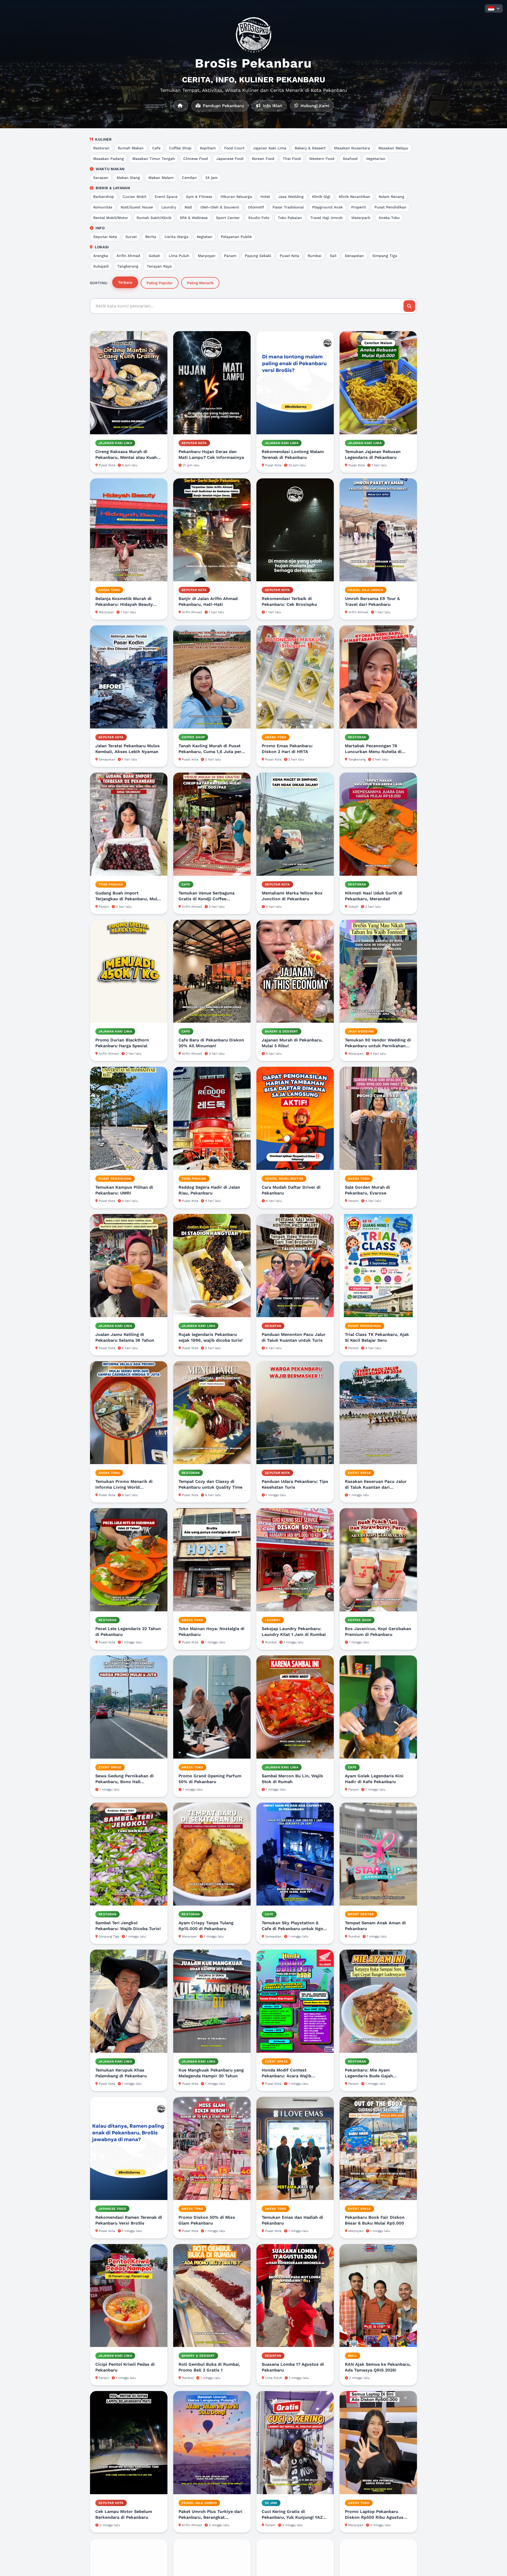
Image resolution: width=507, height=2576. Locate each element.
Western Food (322, 159)
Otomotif (256, 207)
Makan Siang (128, 178)
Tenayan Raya (159, 266)
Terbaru (125, 282)
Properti (359, 207)
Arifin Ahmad (128, 256)
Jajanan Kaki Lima (270, 148)
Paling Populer (160, 283)
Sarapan (101, 178)
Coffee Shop (180, 148)
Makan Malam (161, 178)
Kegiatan (205, 237)
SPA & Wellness (194, 218)
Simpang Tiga (385, 256)
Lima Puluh (179, 256)
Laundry (169, 207)
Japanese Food (230, 159)
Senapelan (354, 256)
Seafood (350, 159)
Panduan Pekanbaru (223, 106)
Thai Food (292, 159)
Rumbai (314, 256)
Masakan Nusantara (352, 148)
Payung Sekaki (258, 256)
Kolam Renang (391, 197)
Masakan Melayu (393, 148)
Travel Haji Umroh (327, 218)
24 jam (211, 178)
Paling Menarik (200, 283)
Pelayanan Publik (236, 237)
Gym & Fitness (199, 197)
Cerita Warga (176, 237)
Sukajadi (101, 266)
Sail (333, 256)
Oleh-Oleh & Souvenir (220, 207)
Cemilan (189, 178)
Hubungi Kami (314, 106)
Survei (131, 237)
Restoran (101, 148)
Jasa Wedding (291, 197)
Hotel (265, 197)
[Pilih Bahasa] (494, 8)
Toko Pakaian (290, 218)
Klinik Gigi (321, 197)
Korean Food (263, 159)
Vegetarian (376, 159)
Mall (188, 207)
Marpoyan (207, 256)
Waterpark (361, 218)
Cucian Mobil (134, 197)
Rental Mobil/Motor (111, 218)
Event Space (166, 197)
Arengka (101, 256)
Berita (151, 237)
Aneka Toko (389, 218)
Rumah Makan (131, 148)
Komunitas (103, 207)
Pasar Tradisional (288, 207)
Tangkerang (128, 266)
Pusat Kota (289, 256)
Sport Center (228, 218)
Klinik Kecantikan (355, 197)
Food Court (234, 148)
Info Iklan (272, 106)
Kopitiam (208, 148)
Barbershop (104, 197)
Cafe (156, 148)
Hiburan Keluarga (236, 197)
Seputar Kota (105, 237)
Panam (230, 256)
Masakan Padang (109, 159)
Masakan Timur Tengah (154, 159)
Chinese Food (196, 159)
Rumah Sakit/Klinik (154, 218)
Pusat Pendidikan (390, 207)
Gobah (154, 256)
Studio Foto (259, 218)
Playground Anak (327, 207)
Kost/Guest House (137, 207)
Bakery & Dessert (310, 148)
